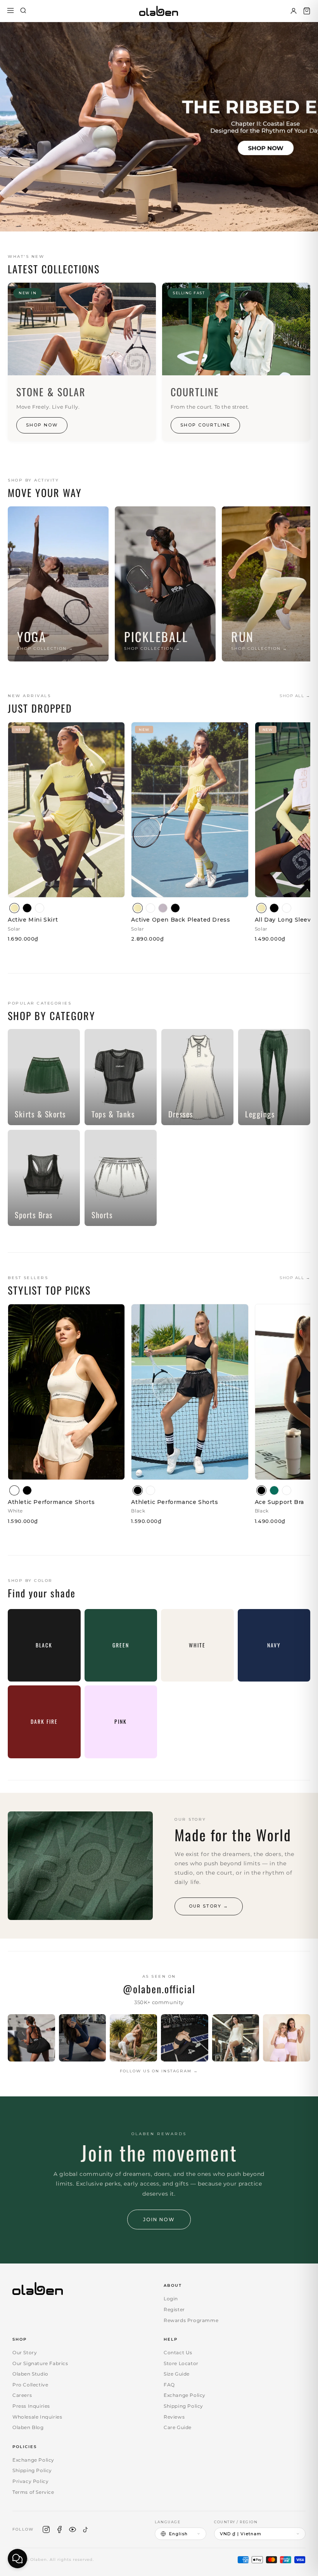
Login (171, 2299)
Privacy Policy (30, 2481)
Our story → (209, 1906)
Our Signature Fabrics (40, 2363)
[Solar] (14, 908)
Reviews (174, 2417)
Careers (22, 2395)
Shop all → (295, 696)
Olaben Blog (28, 2427)
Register (174, 2309)
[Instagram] (46, 2529)
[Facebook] (59, 2529)
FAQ (169, 2385)
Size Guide (177, 2374)
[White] (40, 908)
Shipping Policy (183, 2406)
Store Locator (181, 2363)
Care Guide (178, 2427)
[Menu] (10, 11)
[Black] (27, 908)
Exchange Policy (185, 2395)
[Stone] (163, 908)
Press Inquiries (31, 2406)
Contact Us (178, 2352)
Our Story (25, 2352)
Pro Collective (30, 2385)
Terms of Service (33, 2492)
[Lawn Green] (274, 1490)
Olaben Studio (30, 2374)
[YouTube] (73, 2529)
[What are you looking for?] (23, 11)
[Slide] (159, 127)
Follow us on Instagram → (159, 2071)
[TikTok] (86, 2529)
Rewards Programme (191, 2320)
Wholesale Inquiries (37, 2417)
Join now (159, 2219)
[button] (307, 11)
